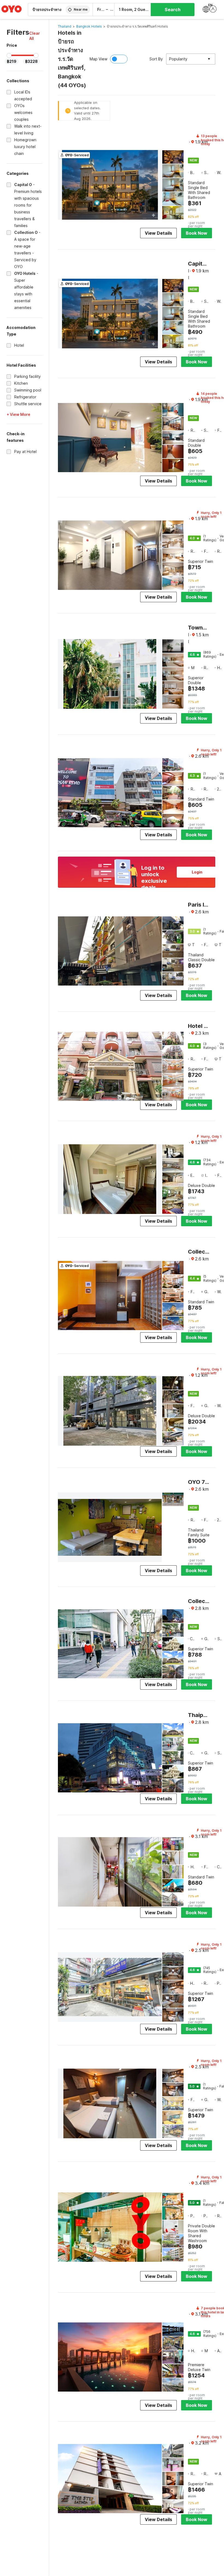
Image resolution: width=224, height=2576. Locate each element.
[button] (36, 36)
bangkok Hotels (89, 26)
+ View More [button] (18, 414)
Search (173, 10)
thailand (65, 26)
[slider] (9, 55)
